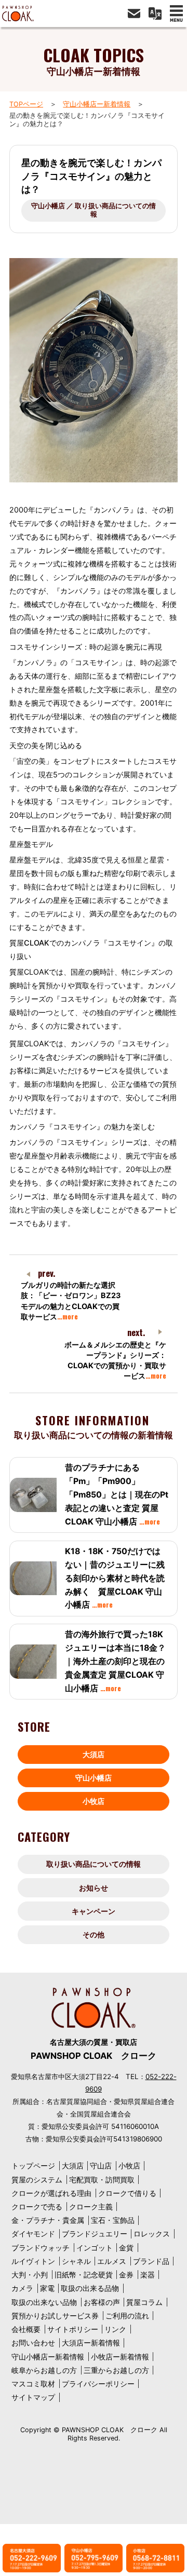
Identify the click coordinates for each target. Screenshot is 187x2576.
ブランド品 (151, 2261)
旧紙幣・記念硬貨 (84, 2275)
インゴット (95, 2248)
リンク (115, 2329)
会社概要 (26, 2329)
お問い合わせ (33, 2343)
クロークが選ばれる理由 (51, 2193)
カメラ (22, 2288)
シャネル (76, 2261)
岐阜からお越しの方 (44, 2370)
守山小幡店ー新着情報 (97, 104)
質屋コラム (144, 2302)
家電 (47, 2288)
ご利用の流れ (127, 2316)
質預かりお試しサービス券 (55, 2316)
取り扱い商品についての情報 (94, 1864)
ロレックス (152, 2234)
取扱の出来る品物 (90, 2288)
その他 (94, 1934)
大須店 (94, 1754)
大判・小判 (30, 2275)
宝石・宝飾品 (113, 2220)
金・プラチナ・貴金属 (48, 2220)
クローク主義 (91, 2207)
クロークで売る (37, 2207)
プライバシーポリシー (98, 2384)
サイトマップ (33, 2397)
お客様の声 (102, 2302)
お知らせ (94, 1888)
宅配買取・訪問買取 (102, 2180)
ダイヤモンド (33, 2234)
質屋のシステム (37, 2180)
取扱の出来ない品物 (44, 2302)
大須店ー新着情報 (91, 2343)
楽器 (148, 2275)
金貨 (126, 2248)
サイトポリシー (73, 2329)
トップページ (33, 2166)
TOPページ (26, 104)
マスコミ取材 (33, 2384)
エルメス (112, 2261)
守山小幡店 (94, 1778)
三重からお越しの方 (116, 2370)
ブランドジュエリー (95, 2234)
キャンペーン (94, 1911)
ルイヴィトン (33, 2261)
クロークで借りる (127, 2193)
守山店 (101, 2166)
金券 (126, 2275)
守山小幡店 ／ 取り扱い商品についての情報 (94, 210)
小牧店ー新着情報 (120, 2357)
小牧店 (94, 1801)
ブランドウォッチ (41, 2248)
